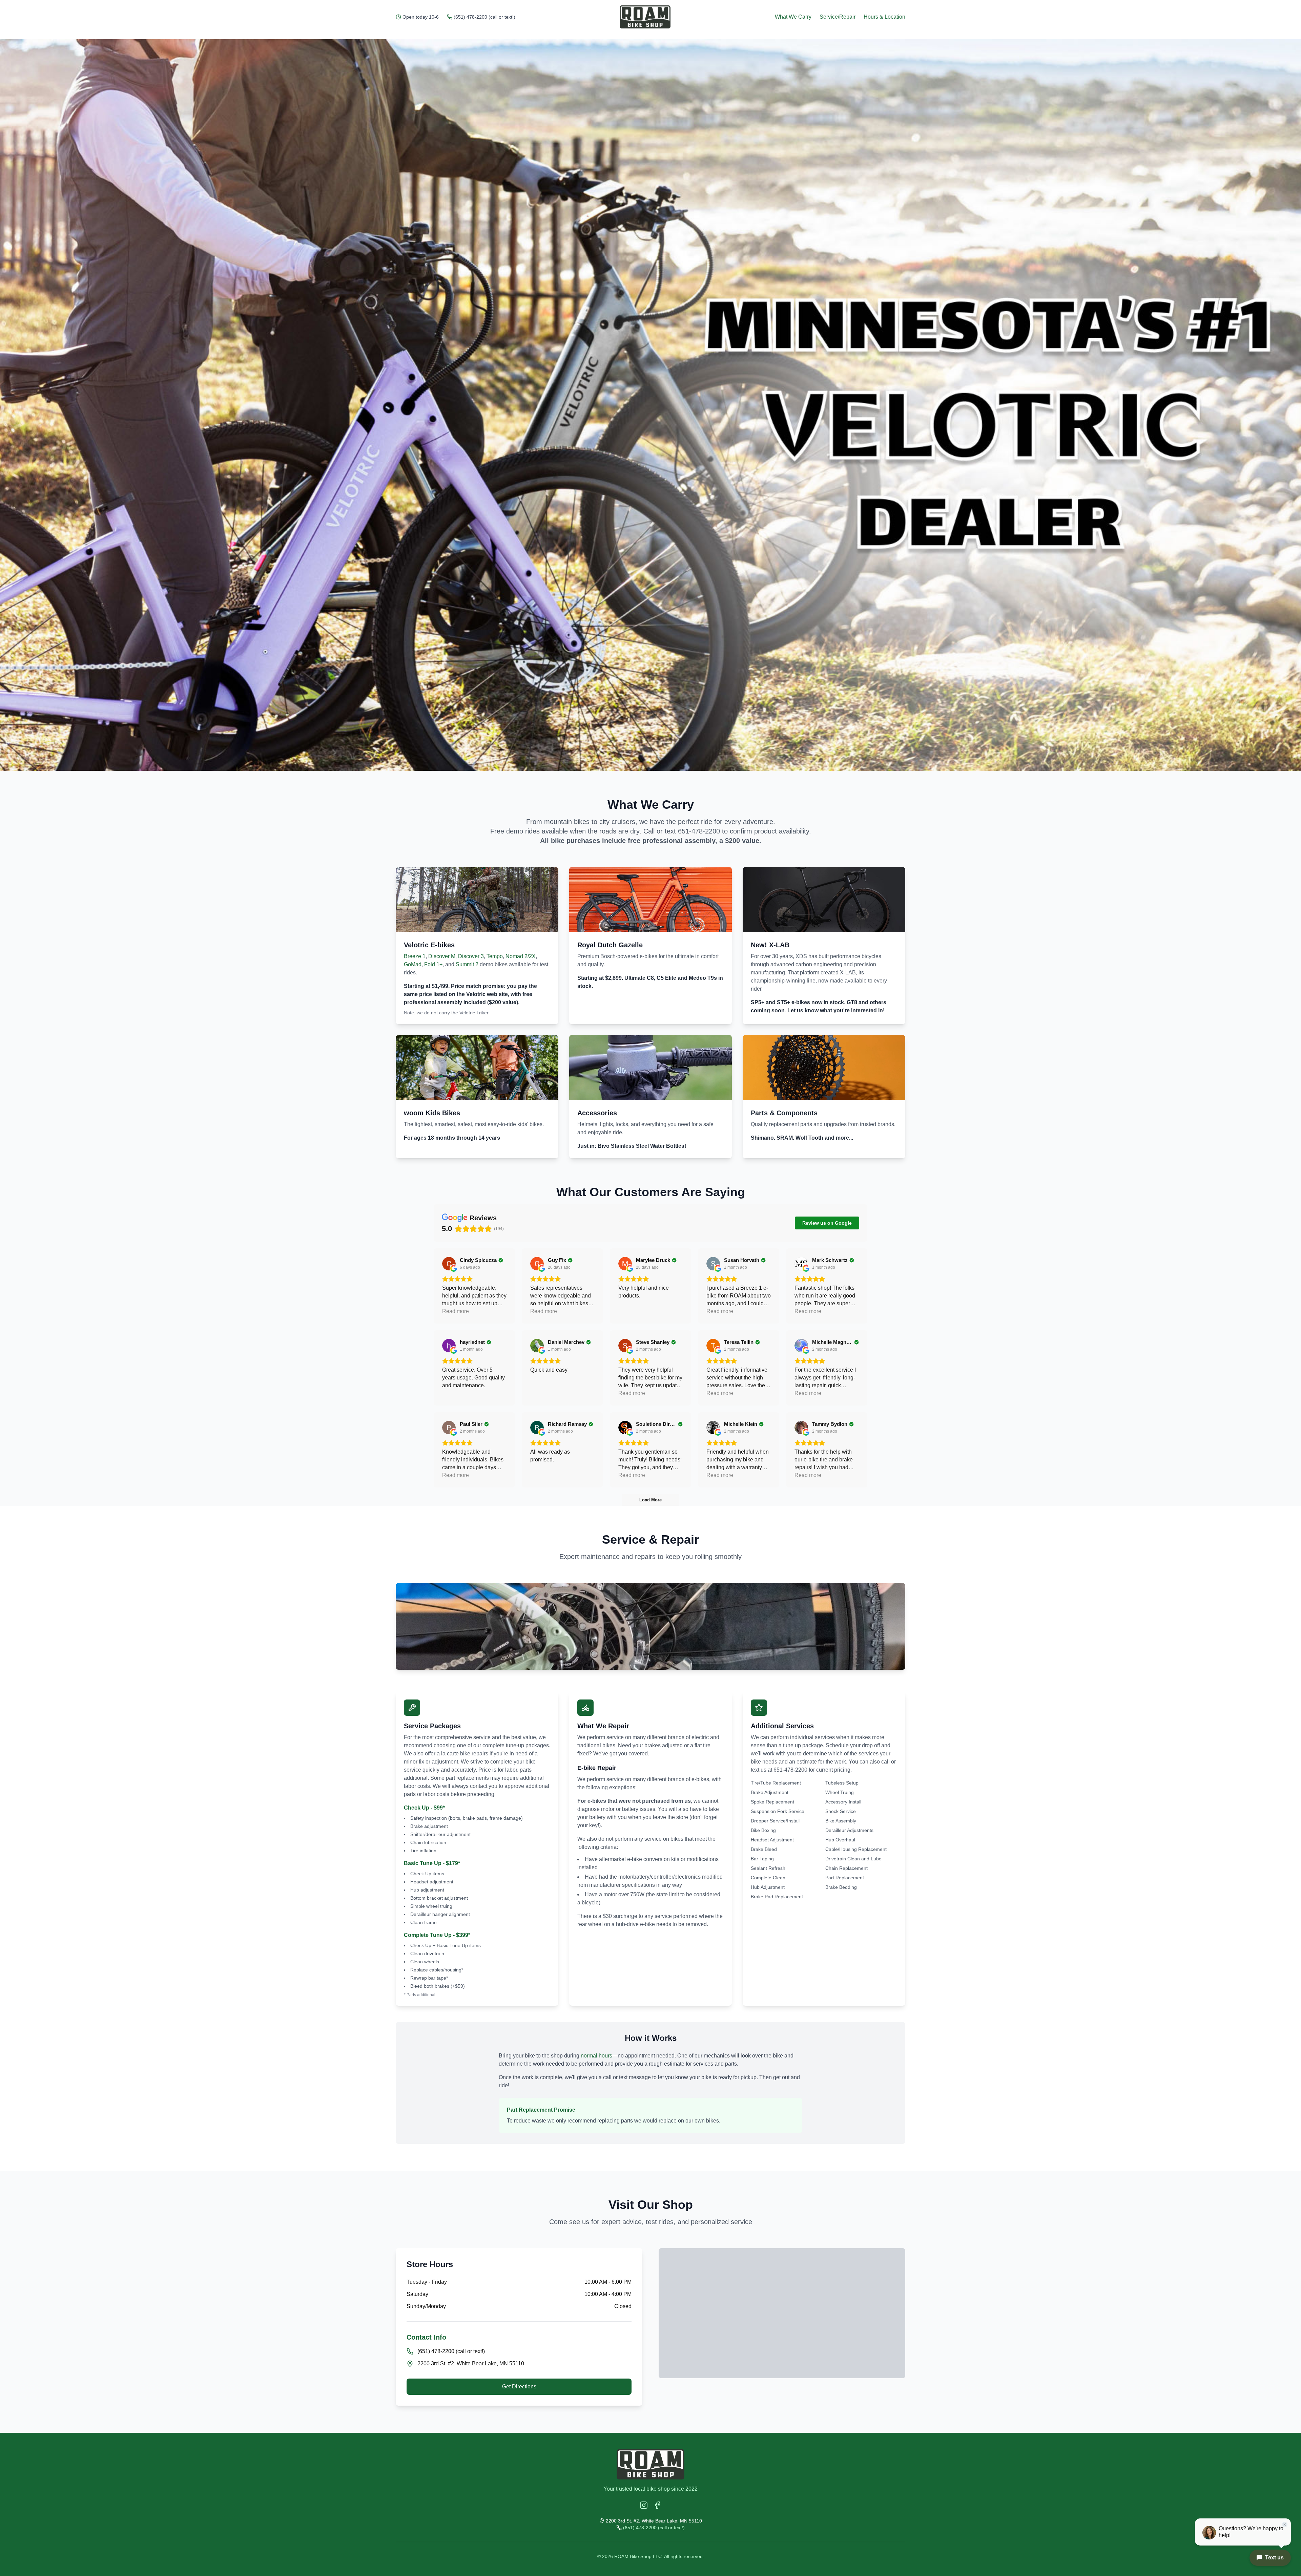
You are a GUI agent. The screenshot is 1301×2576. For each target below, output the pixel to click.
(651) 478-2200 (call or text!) (484, 17)
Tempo (495, 956)
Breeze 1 (415, 956)
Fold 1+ (433, 964)
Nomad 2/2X (521, 956)
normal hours (596, 2056)
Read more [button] (456, 1311)
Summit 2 (467, 964)
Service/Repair (838, 17)
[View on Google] (449, 1264)
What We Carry (793, 17)
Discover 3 (471, 956)
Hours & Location (884, 17)
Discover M (442, 956)
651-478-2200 (699, 831)
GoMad (413, 964)
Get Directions (519, 2387)
